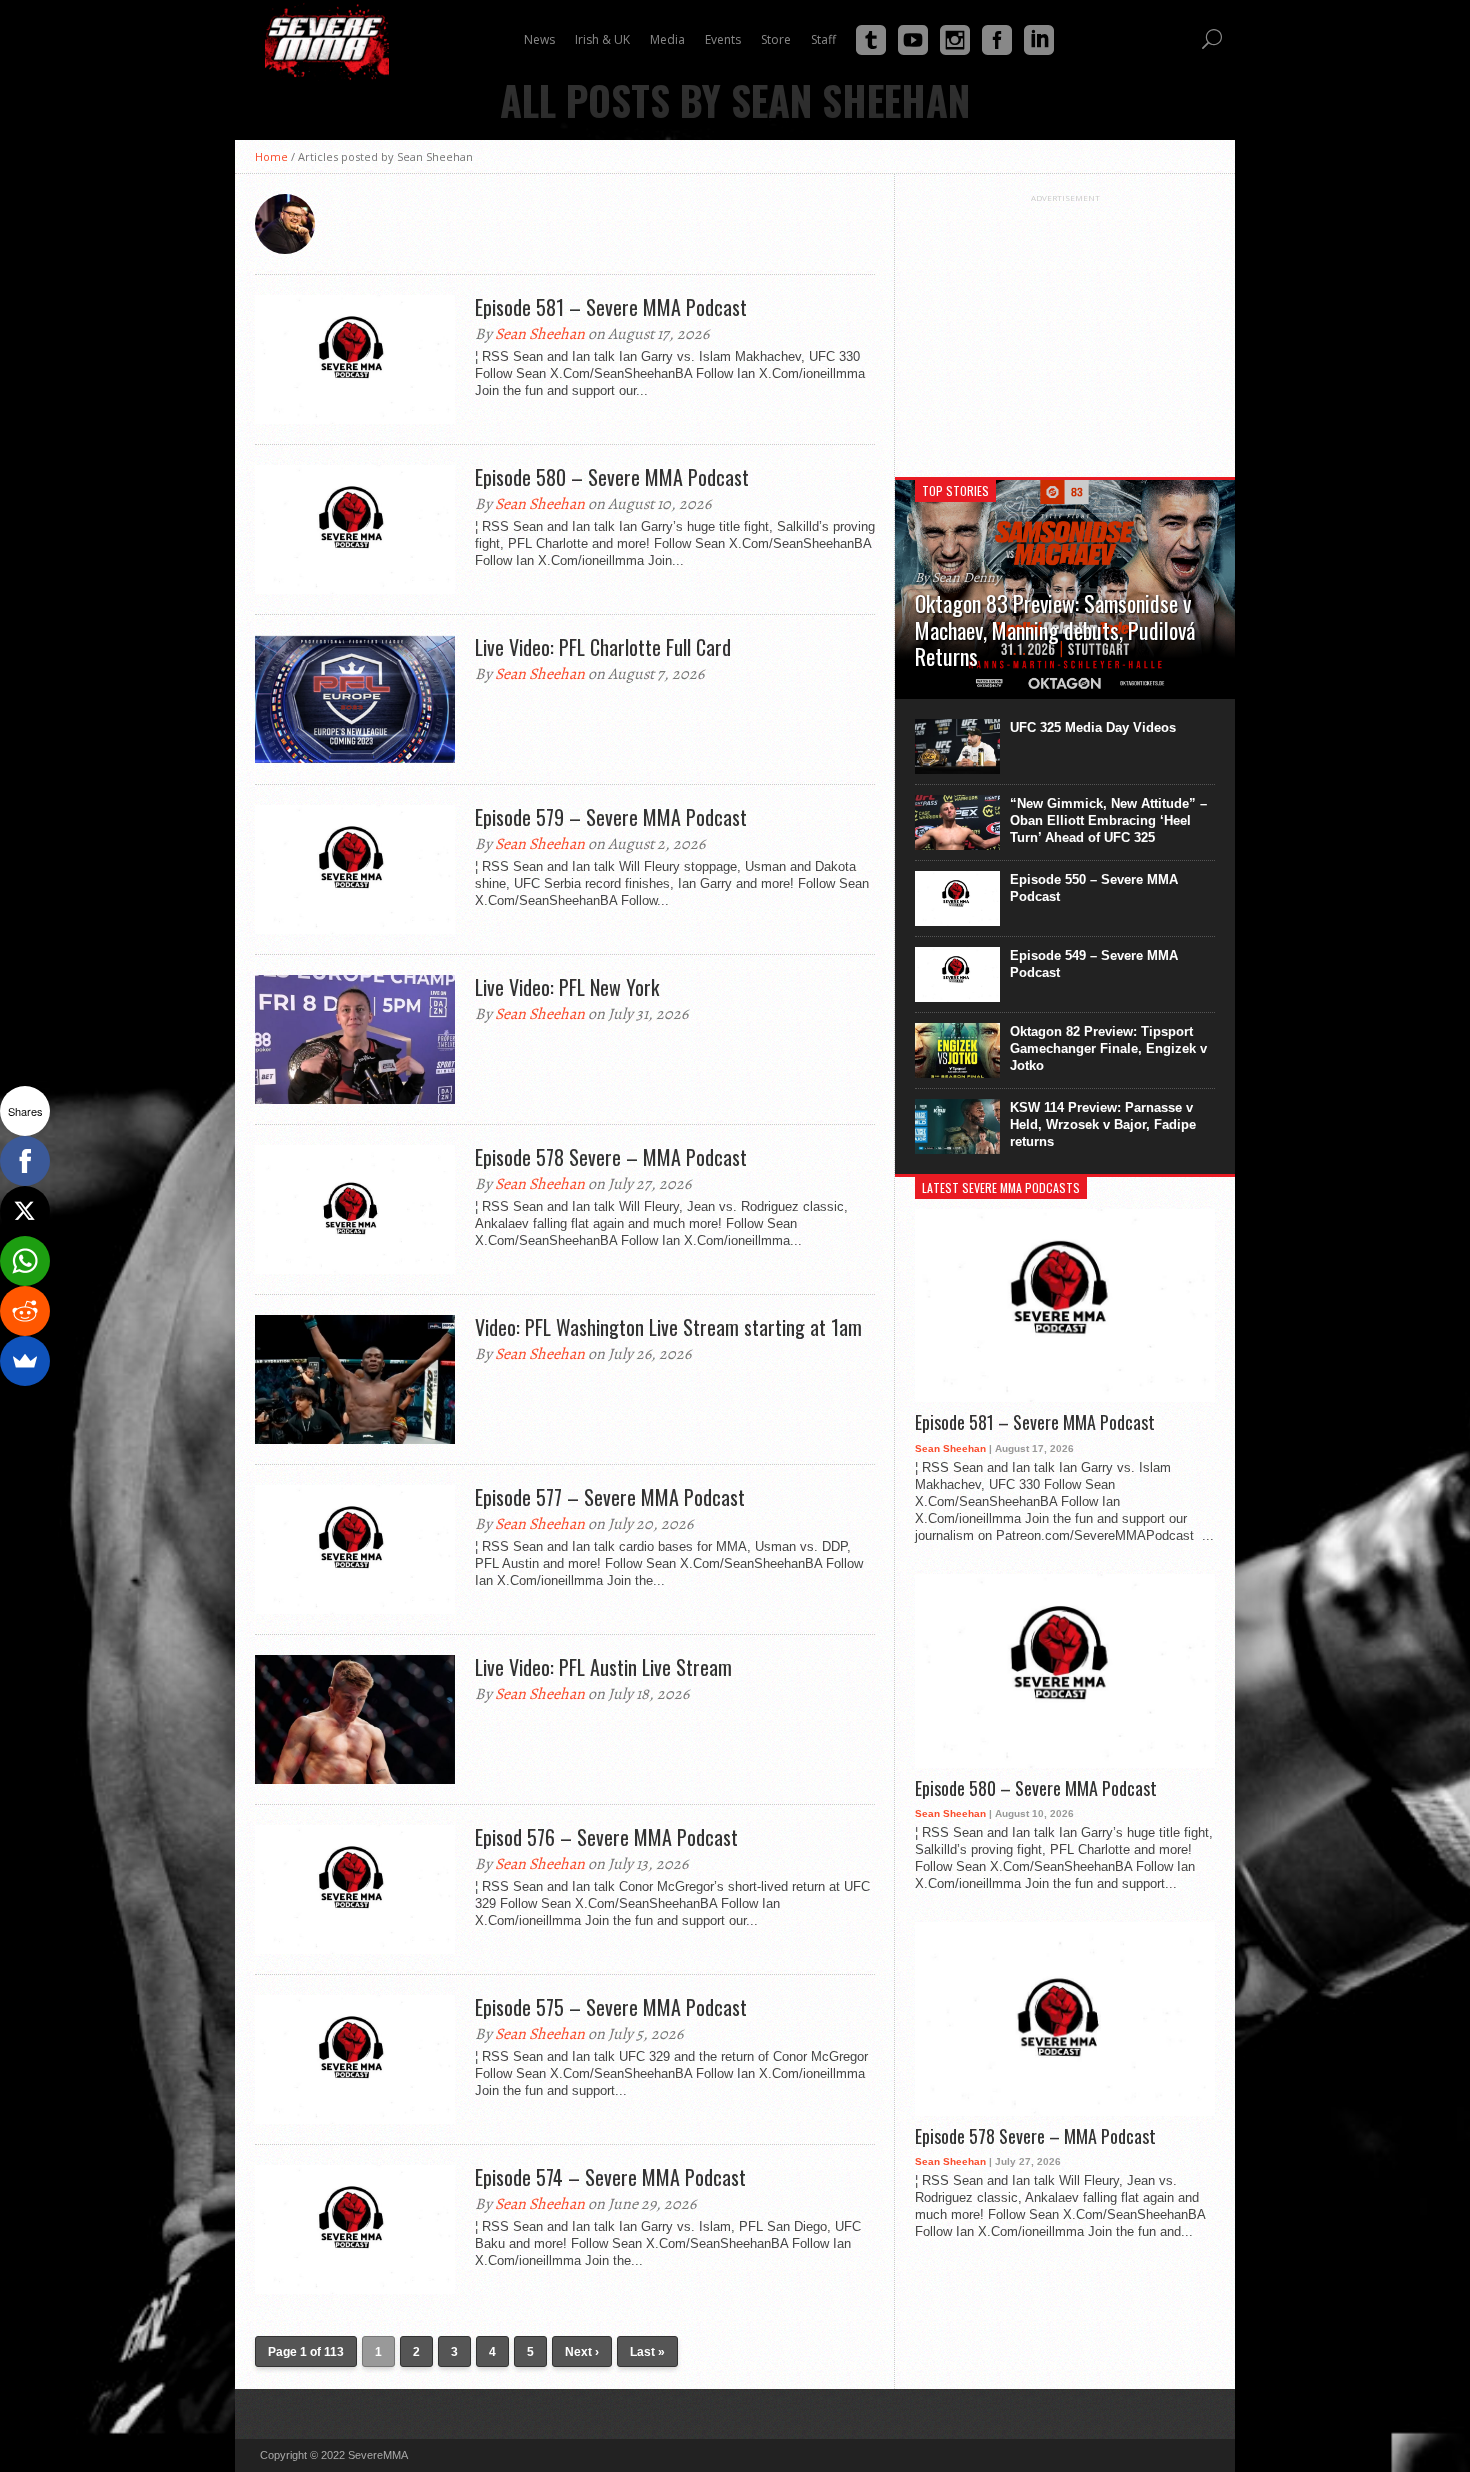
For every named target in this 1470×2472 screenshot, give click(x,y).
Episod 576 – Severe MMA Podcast (606, 1837)
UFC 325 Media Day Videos (1093, 727)
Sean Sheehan (540, 334)
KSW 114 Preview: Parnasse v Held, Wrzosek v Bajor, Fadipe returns (1103, 1124)
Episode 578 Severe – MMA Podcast (611, 1157)
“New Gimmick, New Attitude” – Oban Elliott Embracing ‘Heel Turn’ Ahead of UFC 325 (1108, 820)
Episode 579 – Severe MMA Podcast (611, 817)
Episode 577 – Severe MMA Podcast (610, 1497)
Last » (647, 2352)
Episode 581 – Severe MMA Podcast (611, 307)
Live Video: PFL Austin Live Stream (603, 1667)
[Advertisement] (1065, 328)
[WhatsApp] (25, 1261)
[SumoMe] (25, 1361)
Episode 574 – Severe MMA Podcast (610, 2177)
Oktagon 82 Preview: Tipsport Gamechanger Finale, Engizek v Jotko (1108, 1048)
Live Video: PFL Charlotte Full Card (603, 647)
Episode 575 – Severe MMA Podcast (611, 2007)
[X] (25, 1211)
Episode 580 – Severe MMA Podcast (612, 477)
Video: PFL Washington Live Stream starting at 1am (668, 1327)
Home (271, 156)
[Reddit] (25, 1311)
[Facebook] (25, 1161)
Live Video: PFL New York (567, 987)
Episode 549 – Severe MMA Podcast (1094, 964)
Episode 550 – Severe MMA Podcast (1094, 888)
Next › (582, 2352)
